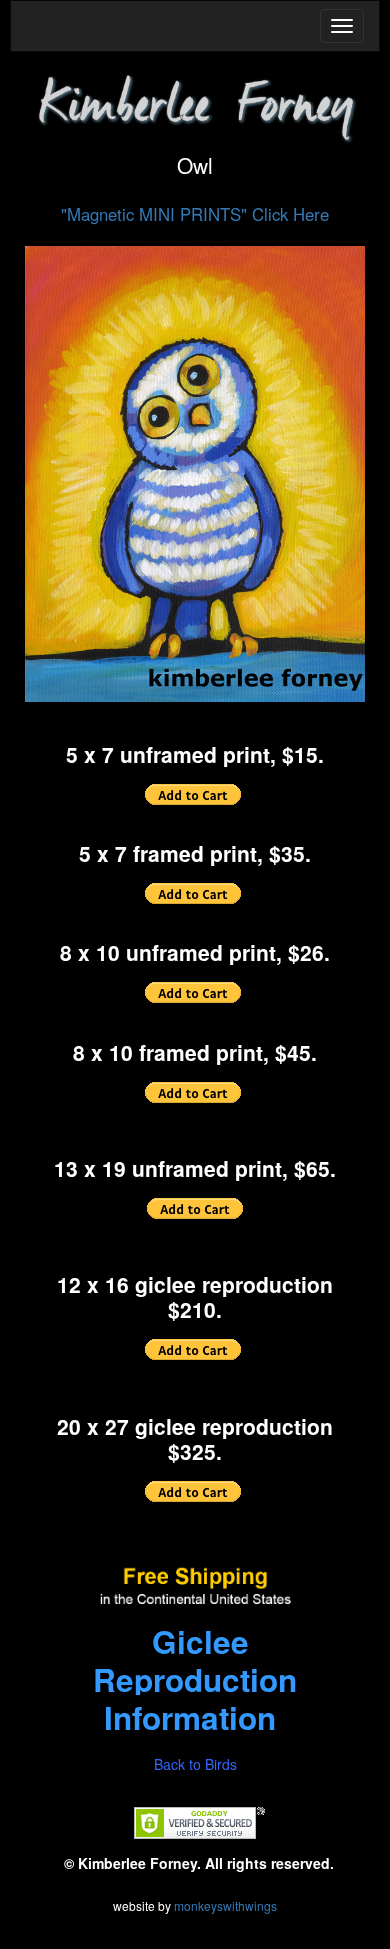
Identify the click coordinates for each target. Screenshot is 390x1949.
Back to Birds (195, 1764)
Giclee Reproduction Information (195, 1679)
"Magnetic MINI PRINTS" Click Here (195, 214)
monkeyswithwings (225, 1905)
